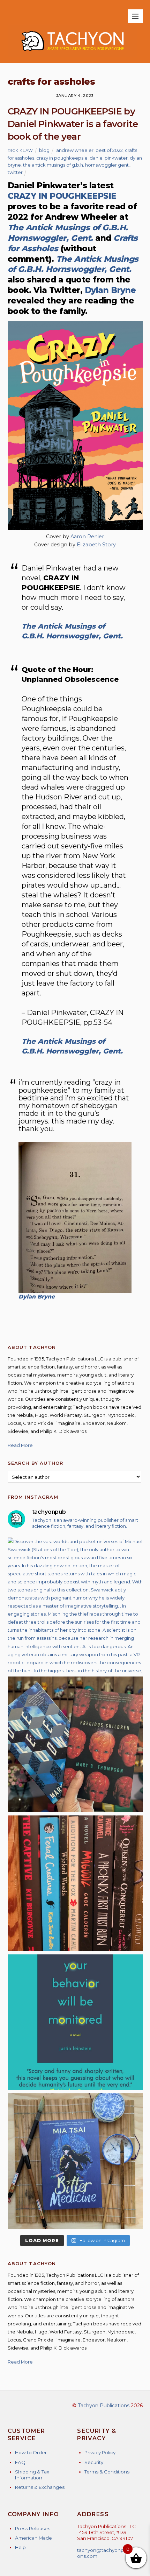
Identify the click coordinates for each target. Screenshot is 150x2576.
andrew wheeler (75, 150)
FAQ (20, 2462)
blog (44, 150)
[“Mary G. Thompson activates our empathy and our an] (75, 1744)
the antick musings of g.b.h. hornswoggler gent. (76, 165)
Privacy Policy (100, 2452)
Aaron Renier (87, 537)
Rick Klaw (20, 150)
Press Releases (33, 2528)
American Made (33, 2538)
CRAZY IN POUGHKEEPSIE (62, 196)
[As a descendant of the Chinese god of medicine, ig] (75, 2161)
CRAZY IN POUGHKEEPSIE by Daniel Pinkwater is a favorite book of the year (73, 124)
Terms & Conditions (107, 2472)
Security (94, 2462)
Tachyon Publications (104, 2406)
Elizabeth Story (96, 545)
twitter (15, 172)
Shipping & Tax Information (32, 2475)
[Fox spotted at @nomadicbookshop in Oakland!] (75, 1883)
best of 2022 (109, 150)
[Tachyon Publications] (72, 54)
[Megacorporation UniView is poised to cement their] (75, 2022)
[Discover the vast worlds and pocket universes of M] (75, 1605)
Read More (20, 1445)
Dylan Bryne (110, 290)
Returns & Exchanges (40, 2487)
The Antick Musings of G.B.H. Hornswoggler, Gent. (68, 233)
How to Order (31, 2452)
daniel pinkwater (109, 158)
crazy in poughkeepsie (62, 158)
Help (20, 2547)
